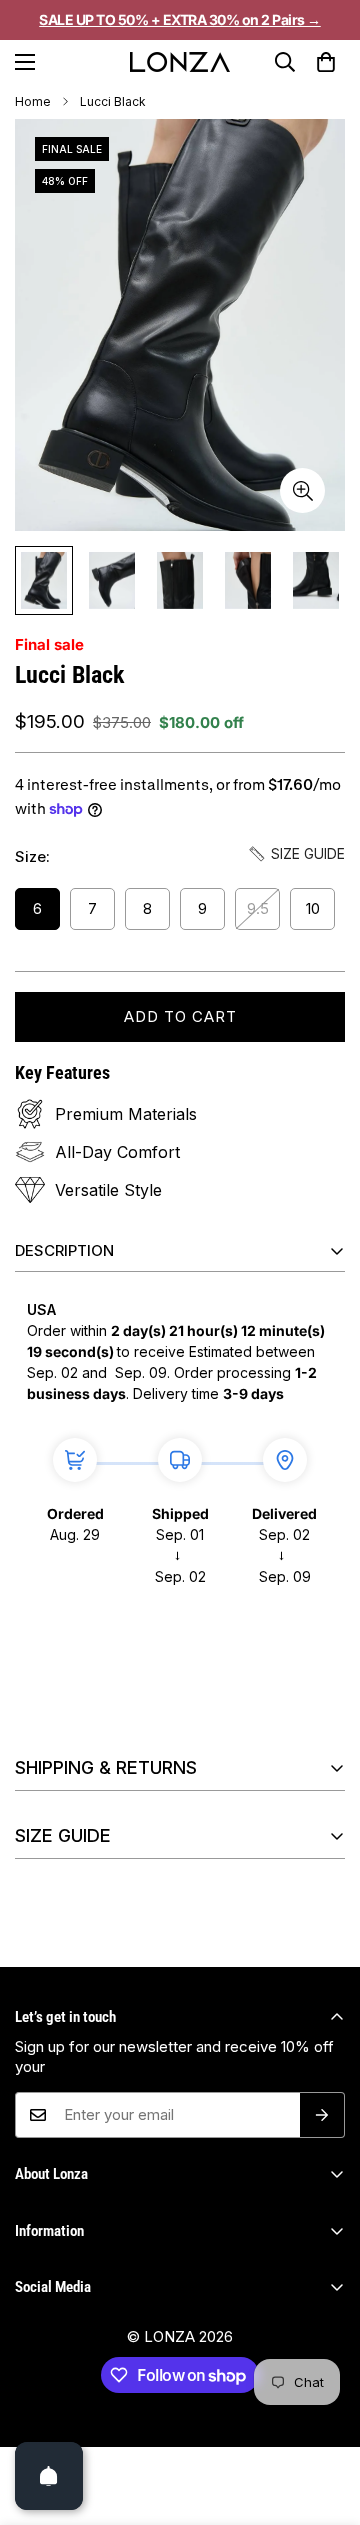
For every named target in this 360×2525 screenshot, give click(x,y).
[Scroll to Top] (324, 2439)
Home (33, 101)
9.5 (258, 908)
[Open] (49, 2476)
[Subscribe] (322, 2115)
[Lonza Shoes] (180, 62)
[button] (326, 62)
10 (313, 908)
